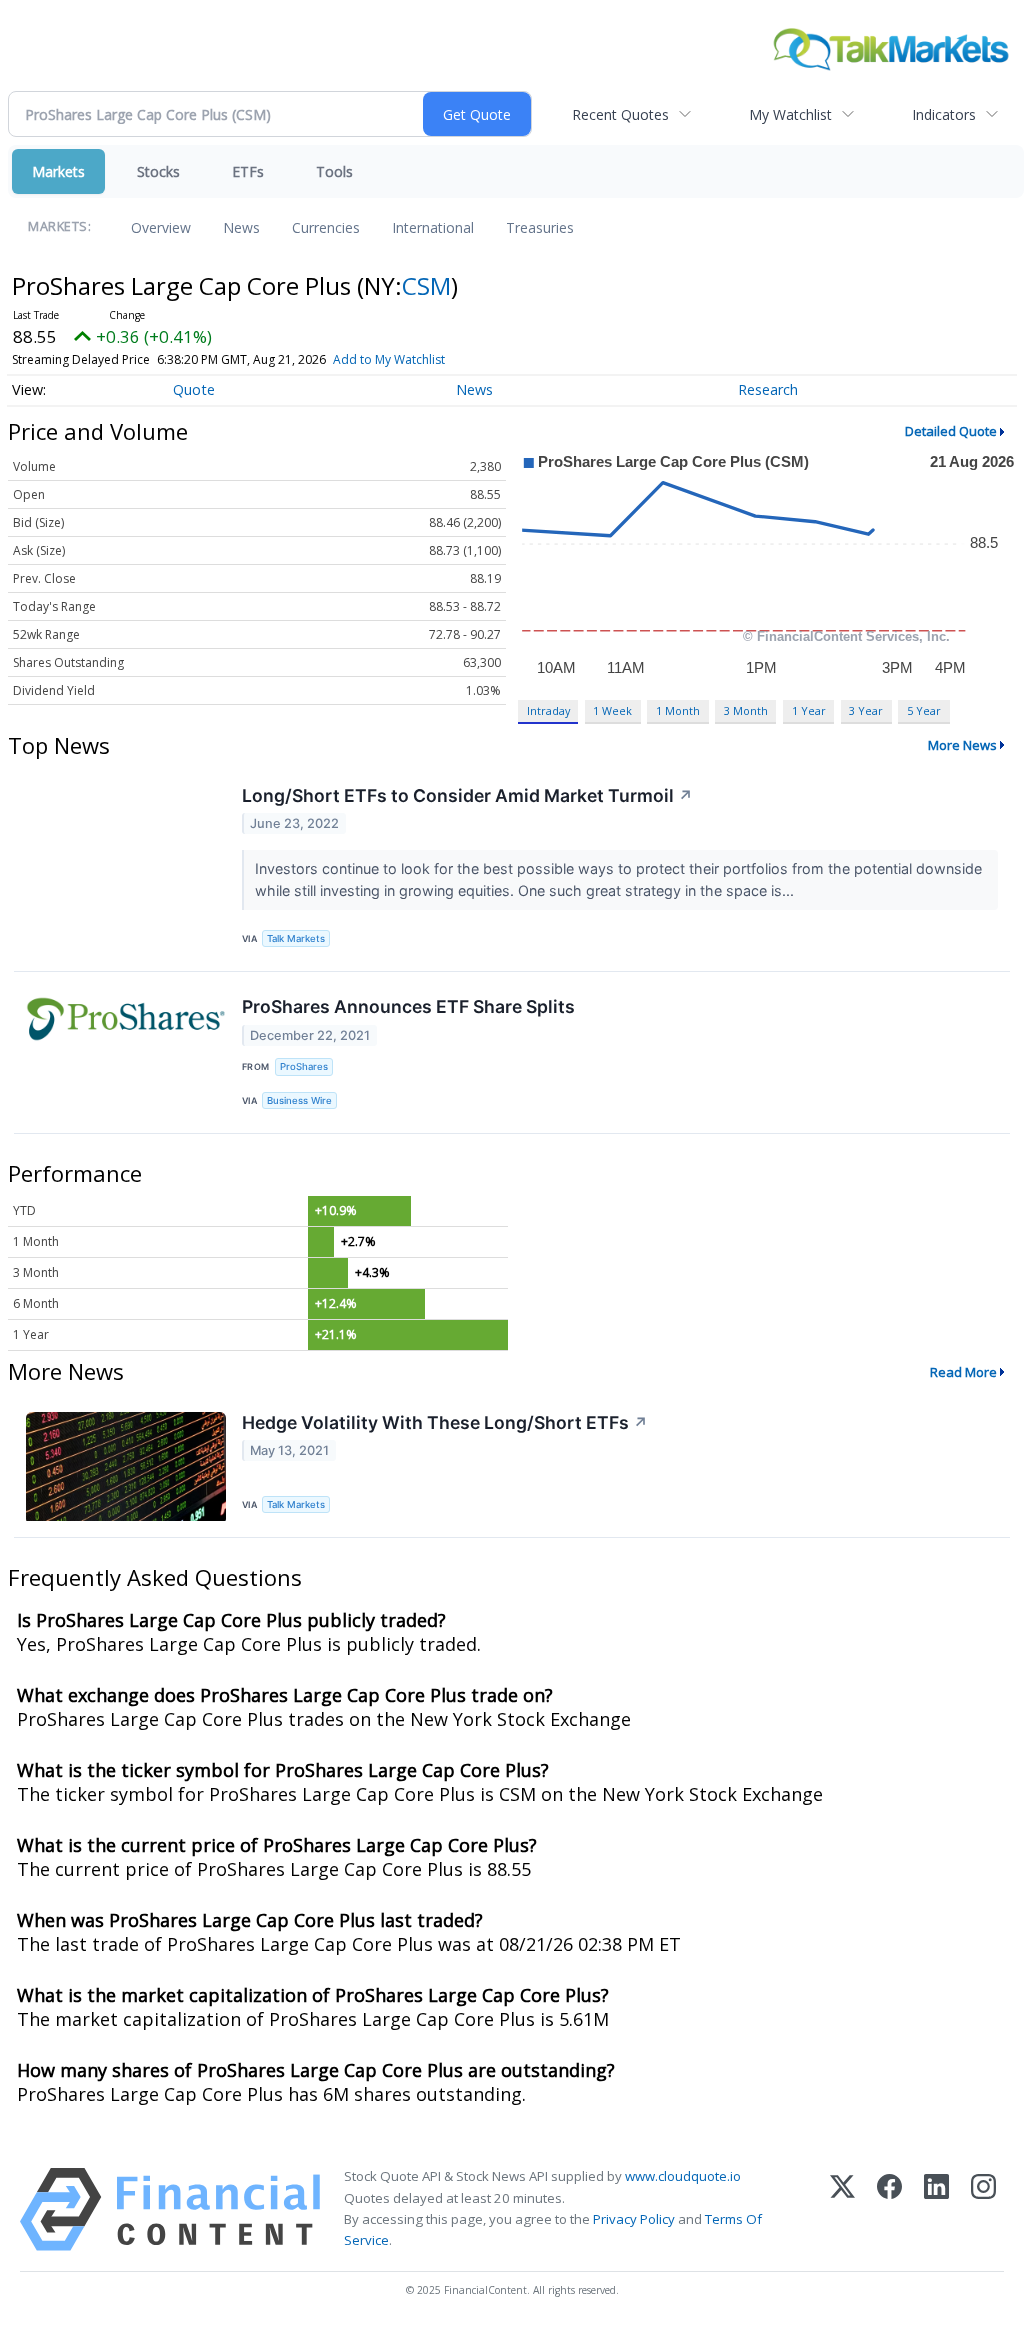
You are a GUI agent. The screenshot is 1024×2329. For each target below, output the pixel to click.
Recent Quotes (620, 114)
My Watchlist (790, 114)
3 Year (866, 710)
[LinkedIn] (936, 2209)
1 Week (612, 710)
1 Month (678, 710)
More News (962, 745)
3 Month (746, 710)
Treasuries (540, 227)
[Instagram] (983, 2209)
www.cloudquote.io (683, 2176)
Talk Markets (296, 938)
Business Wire (299, 1100)
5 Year (924, 710)
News (241, 227)
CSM (426, 285)
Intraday (548, 710)
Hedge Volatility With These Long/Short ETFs (445, 1422)
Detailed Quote (951, 431)
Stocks (158, 171)
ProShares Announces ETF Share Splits (408, 1006)
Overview (161, 227)
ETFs (248, 171)
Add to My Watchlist (389, 359)
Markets (58, 171)
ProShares (304, 1066)
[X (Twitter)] (842, 2209)
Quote (194, 389)
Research (768, 389)
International (433, 227)
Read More (963, 1372)
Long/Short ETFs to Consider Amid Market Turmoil (467, 795)
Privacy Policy (634, 2219)
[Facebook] (889, 2209)
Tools (334, 171)
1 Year (809, 710)
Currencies (326, 227)
